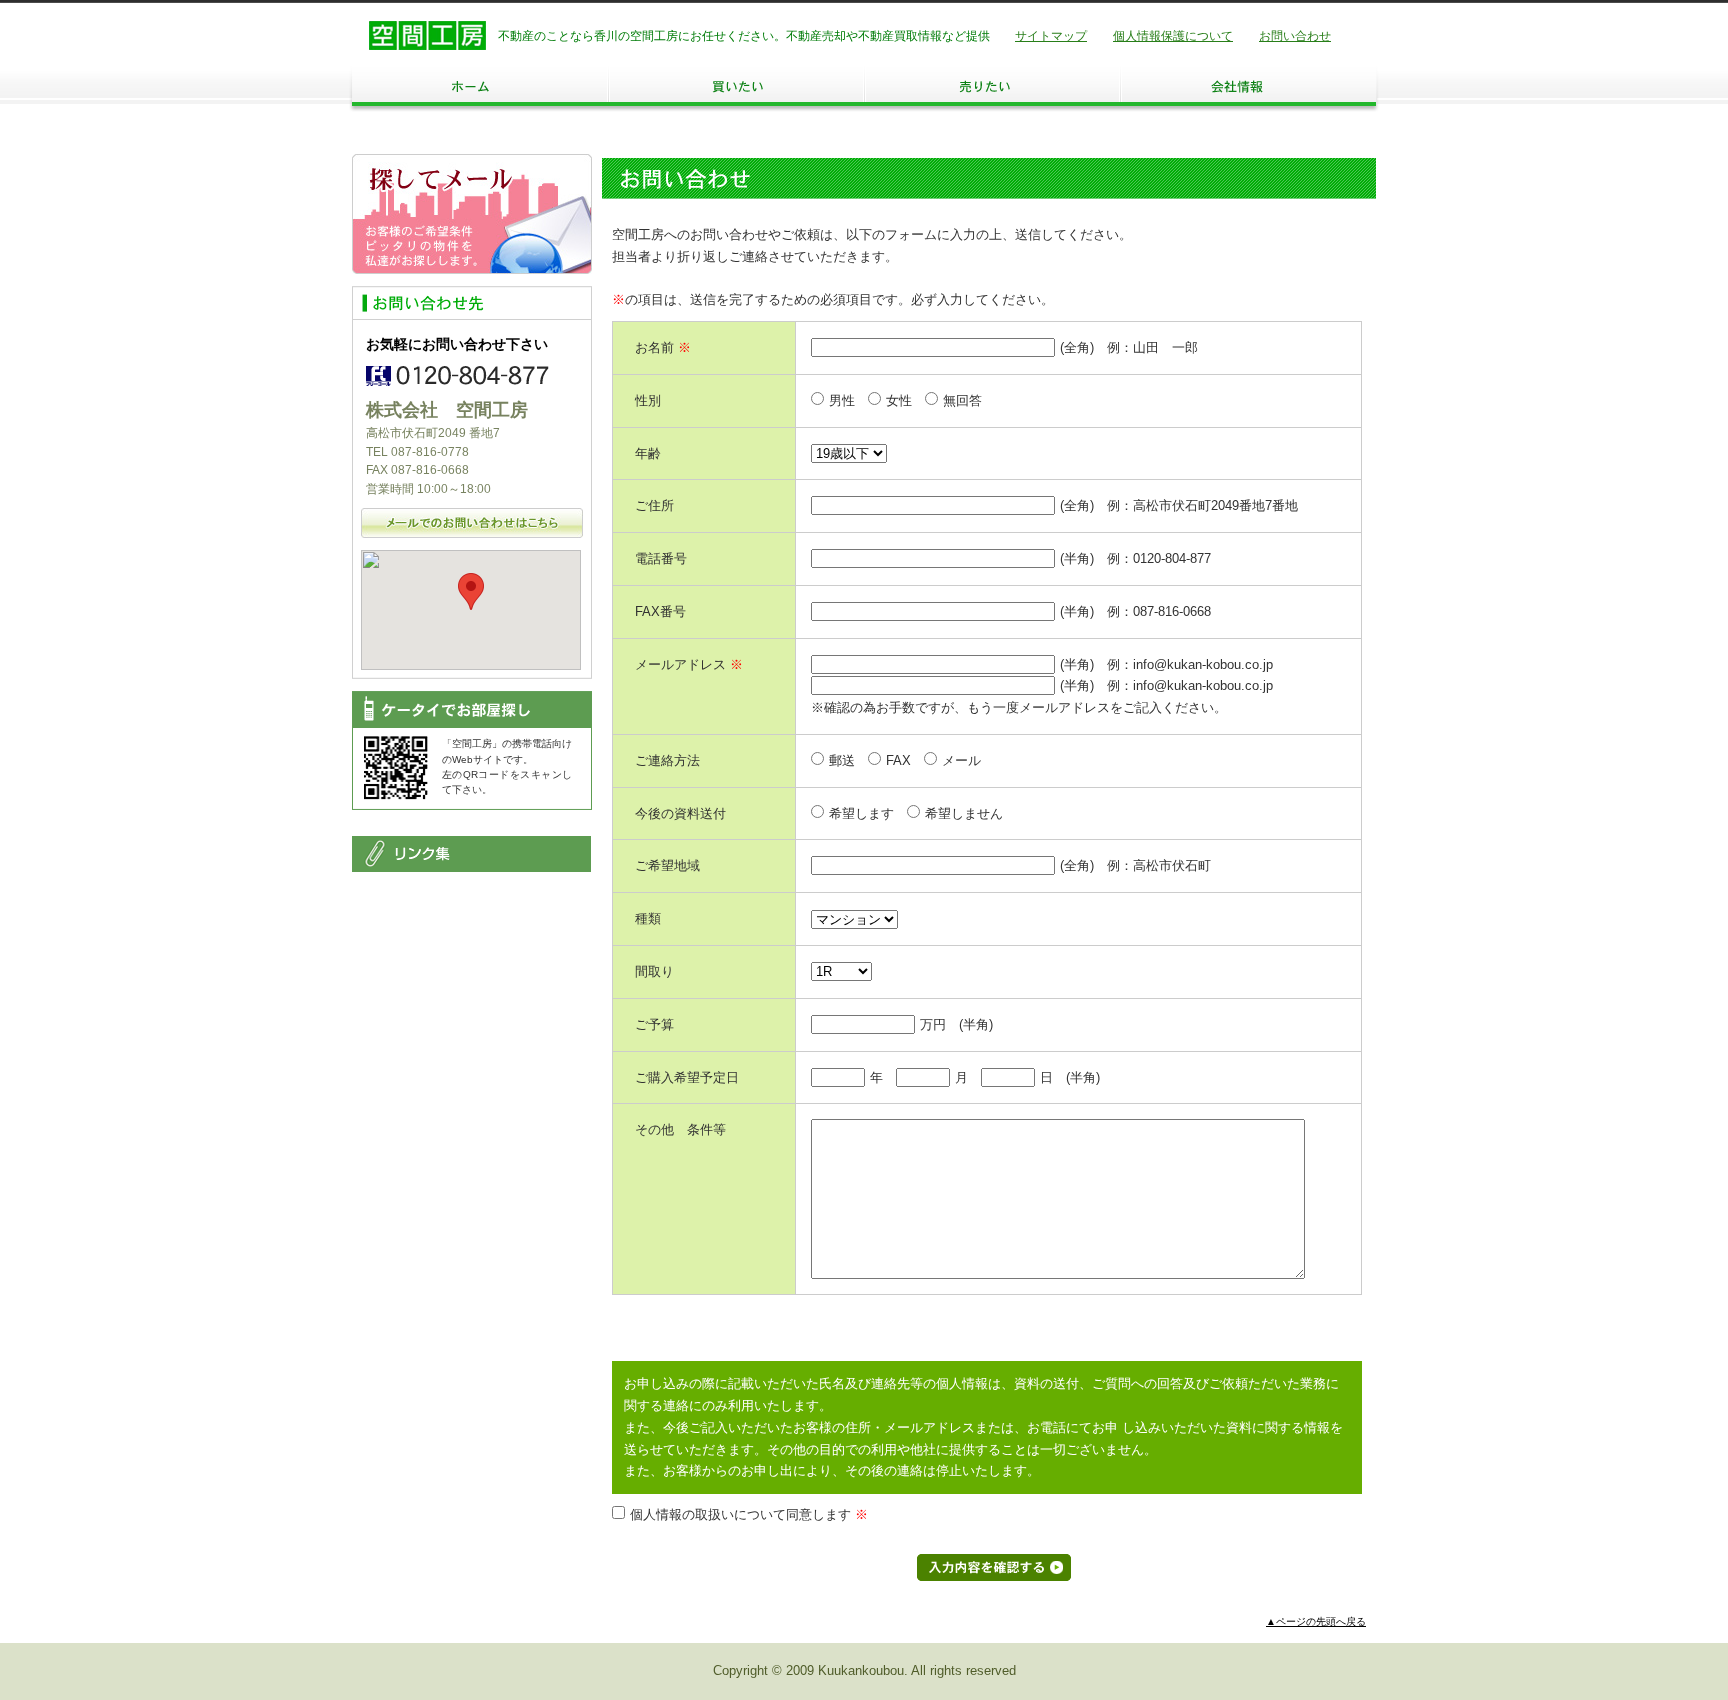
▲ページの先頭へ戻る (1316, 1621)
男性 (842, 400)
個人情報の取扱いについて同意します (749, 1514)
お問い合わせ (1295, 36)
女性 (899, 400)
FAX (898, 760)
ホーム (480, 86)
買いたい (736, 86)
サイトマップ (1051, 36)
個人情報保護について (1173, 36)
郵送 (842, 760)
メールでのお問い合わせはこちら (472, 523)
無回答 (962, 400)
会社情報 (1248, 86)
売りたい (992, 86)
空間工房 (427, 35)
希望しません (964, 813)
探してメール (472, 214)
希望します (861, 813)
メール (961, 760)
